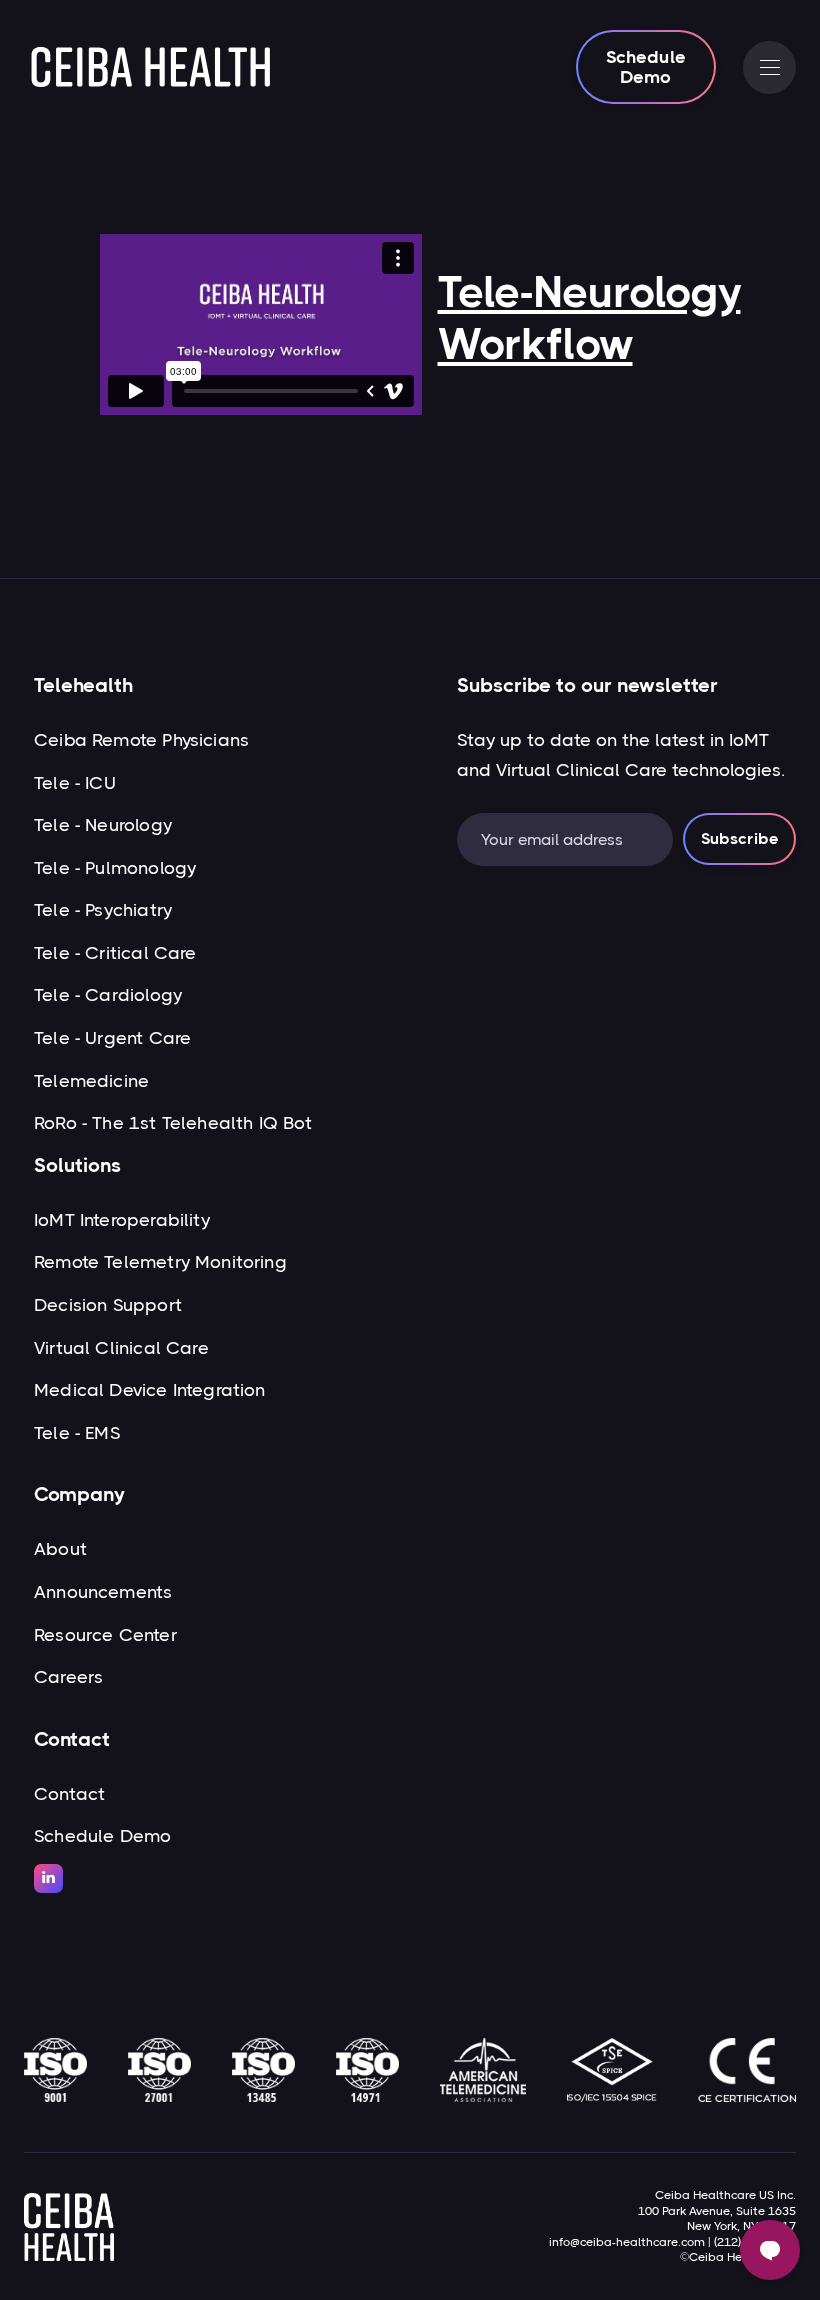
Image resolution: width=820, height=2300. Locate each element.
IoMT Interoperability (122, 1220)
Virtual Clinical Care (121, 1348)
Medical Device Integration (150, 1390)
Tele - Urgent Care (112, 1038)
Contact (69, 1794)
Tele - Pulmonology (115, 868)
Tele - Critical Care (115, 953)
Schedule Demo (646, 67)
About (60, 1549)
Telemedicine (91, 1081)
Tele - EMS (77, 1433)
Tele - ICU (75, 783)
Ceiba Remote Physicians (141, 740)
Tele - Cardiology (108, 995)
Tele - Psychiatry (103, 910)
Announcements (103, 1592)
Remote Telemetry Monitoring (160, 1262)
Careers (68, 1677)
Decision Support (108, 1305)
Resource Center (105, 1635)
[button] (769, 67)
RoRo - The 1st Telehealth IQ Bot (173, 1123)
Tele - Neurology (103, 825)
